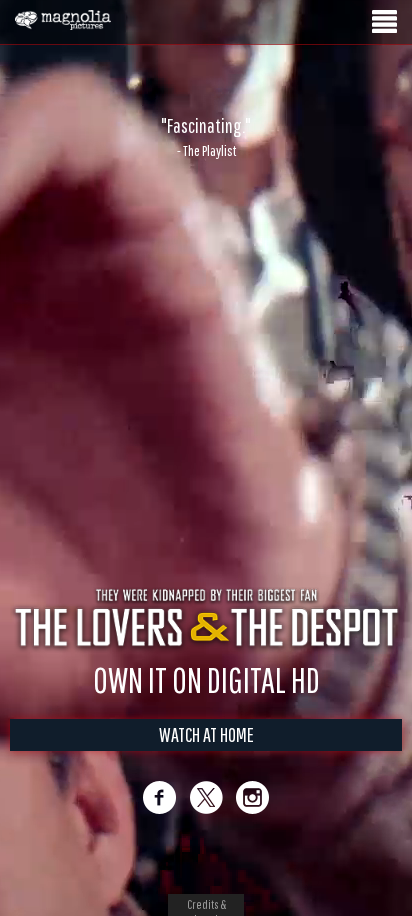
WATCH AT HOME (206, 734)
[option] (206, 137)
